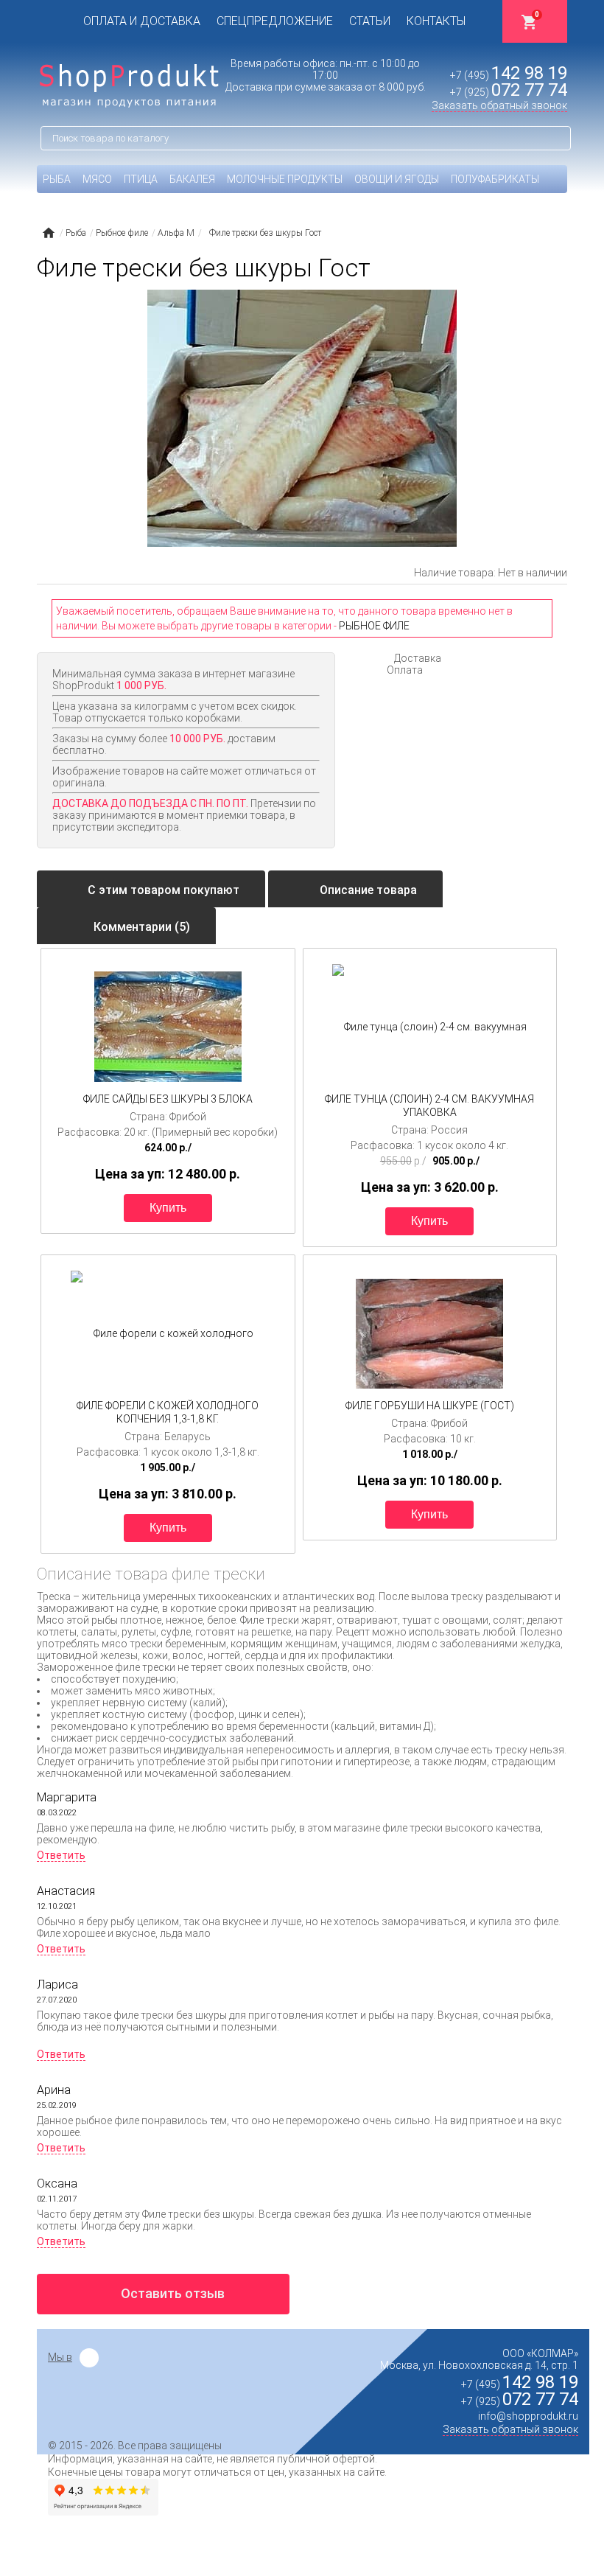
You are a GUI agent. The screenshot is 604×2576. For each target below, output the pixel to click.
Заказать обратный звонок (499, 105)
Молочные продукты (285, 179)
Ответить (61, 1855)
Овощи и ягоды (397, 179)
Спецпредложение (275, 21)
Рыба (57, 179)
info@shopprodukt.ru (528, 2416)
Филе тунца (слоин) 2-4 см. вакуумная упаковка (429, 1106)
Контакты (436, 21)
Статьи (370, 21)
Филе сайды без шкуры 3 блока (168, 1099)
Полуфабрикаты (495, 179)
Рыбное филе (374, 626)
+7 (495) (509, 75)
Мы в (60, 2357)
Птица (141, 179)
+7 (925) (509, 92)
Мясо (97, 179)
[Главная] (48, 233)
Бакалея (192, 179)
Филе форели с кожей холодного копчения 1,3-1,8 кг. (168, 1412)
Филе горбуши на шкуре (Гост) (430, 1406)
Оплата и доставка (142, 21)
